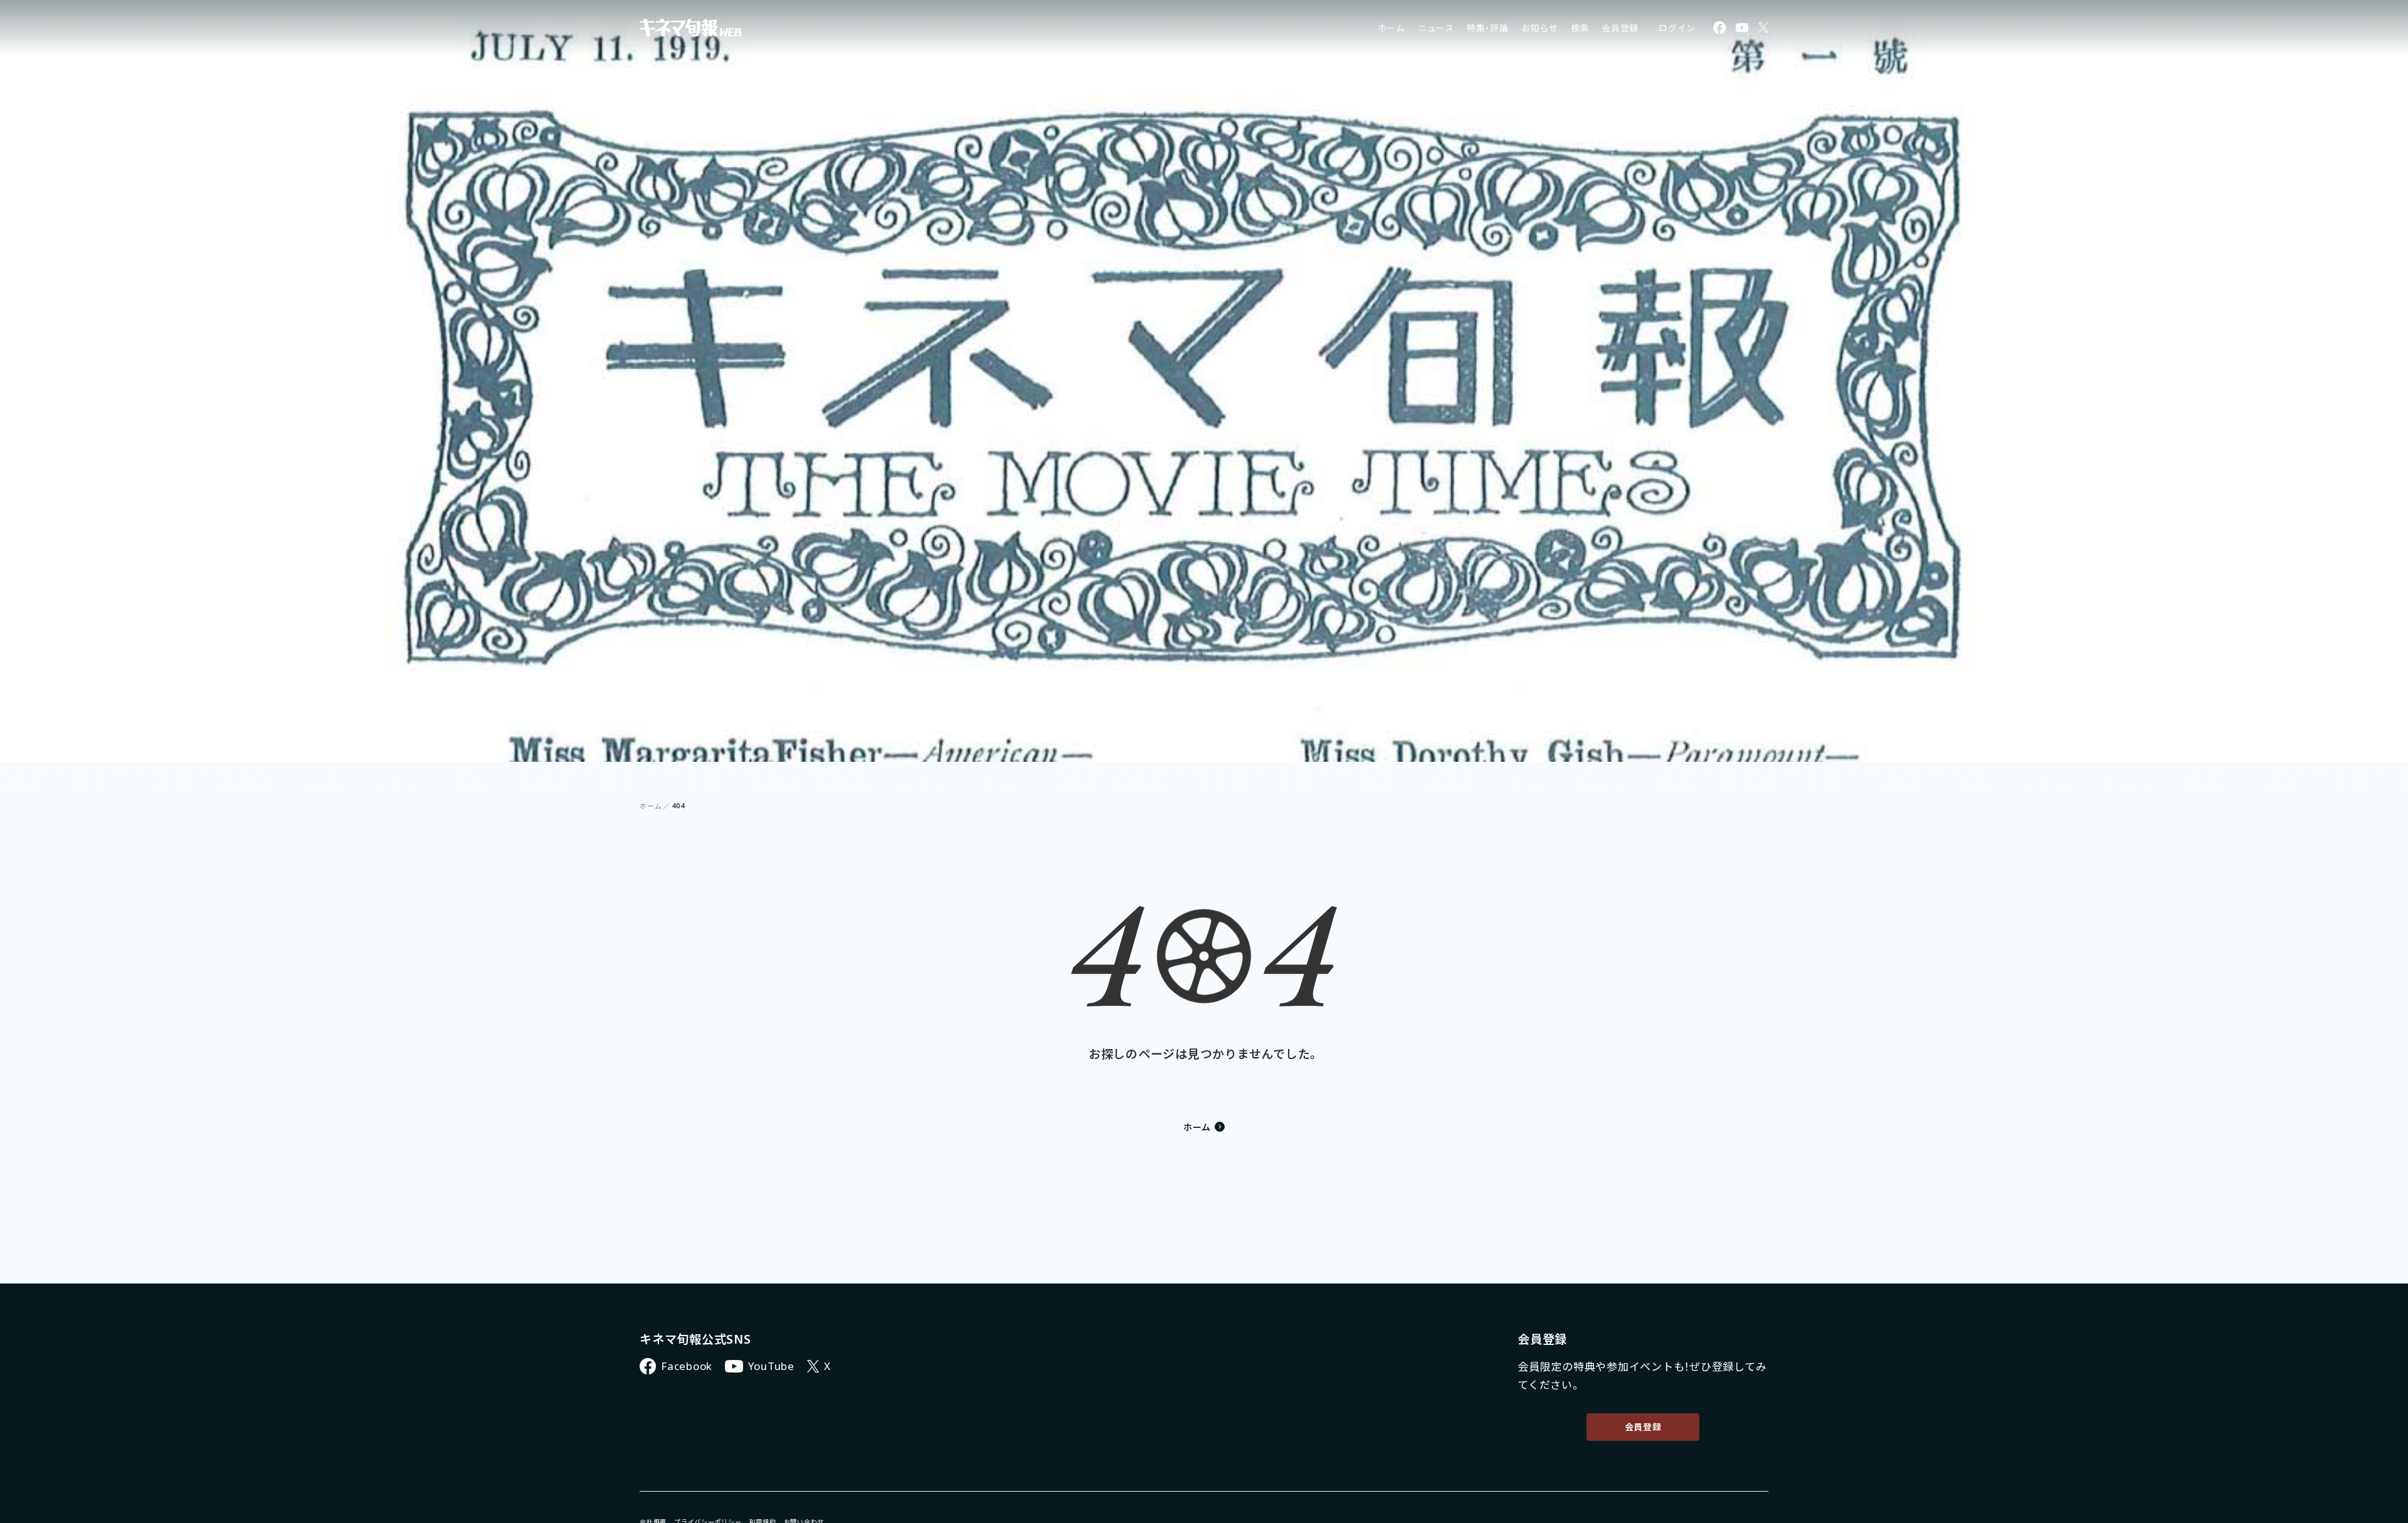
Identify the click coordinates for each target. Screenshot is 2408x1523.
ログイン (1677, 28)
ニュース (1436, 28)
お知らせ (1540, 28)
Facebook (687, 1366)
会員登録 (1620, 28)
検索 (1580, 28)
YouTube (771, 1366)
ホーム (1391, 28)
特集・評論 (1488, 28)
